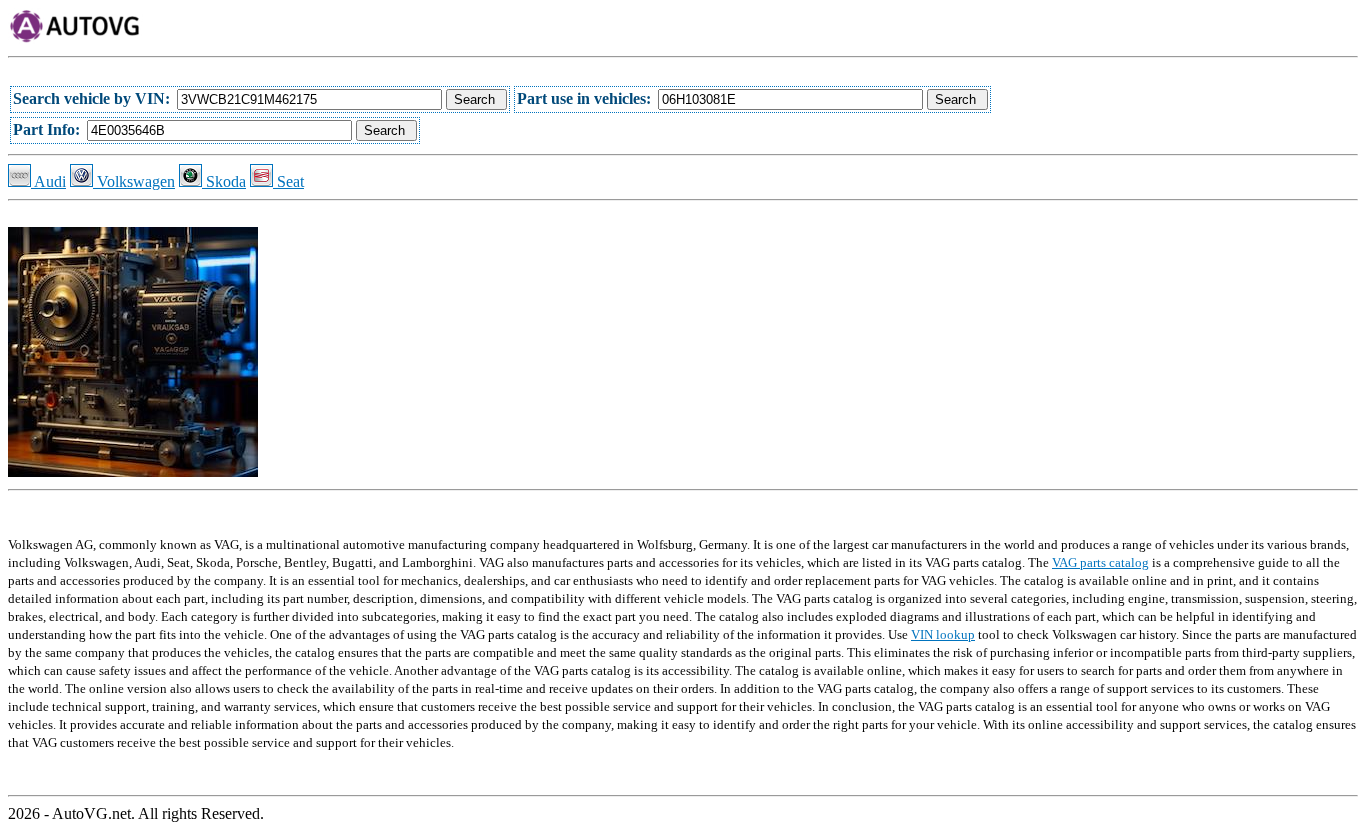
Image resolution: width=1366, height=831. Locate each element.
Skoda (224, 181)
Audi (48, 181)
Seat (288, 181)
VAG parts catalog (1100, 562)
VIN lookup (943, 634)
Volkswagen (134, 181)
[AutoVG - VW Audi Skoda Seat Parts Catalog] (75, 38)
